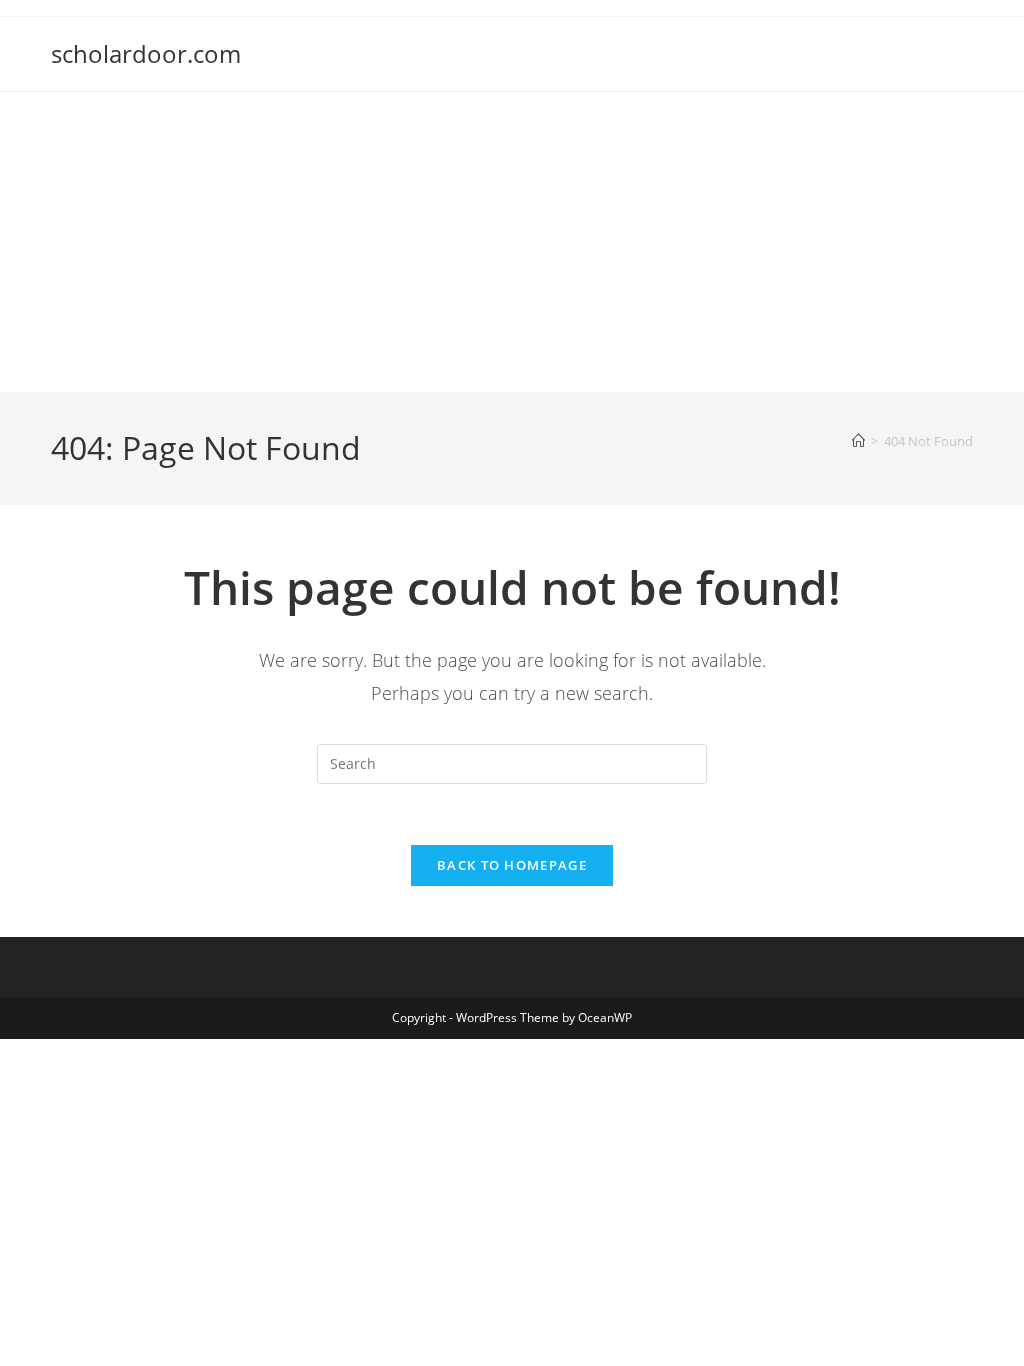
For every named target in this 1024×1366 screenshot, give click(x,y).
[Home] (858, 441)
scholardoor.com (146, 53)
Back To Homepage (512, 865)
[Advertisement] (512, 242)
